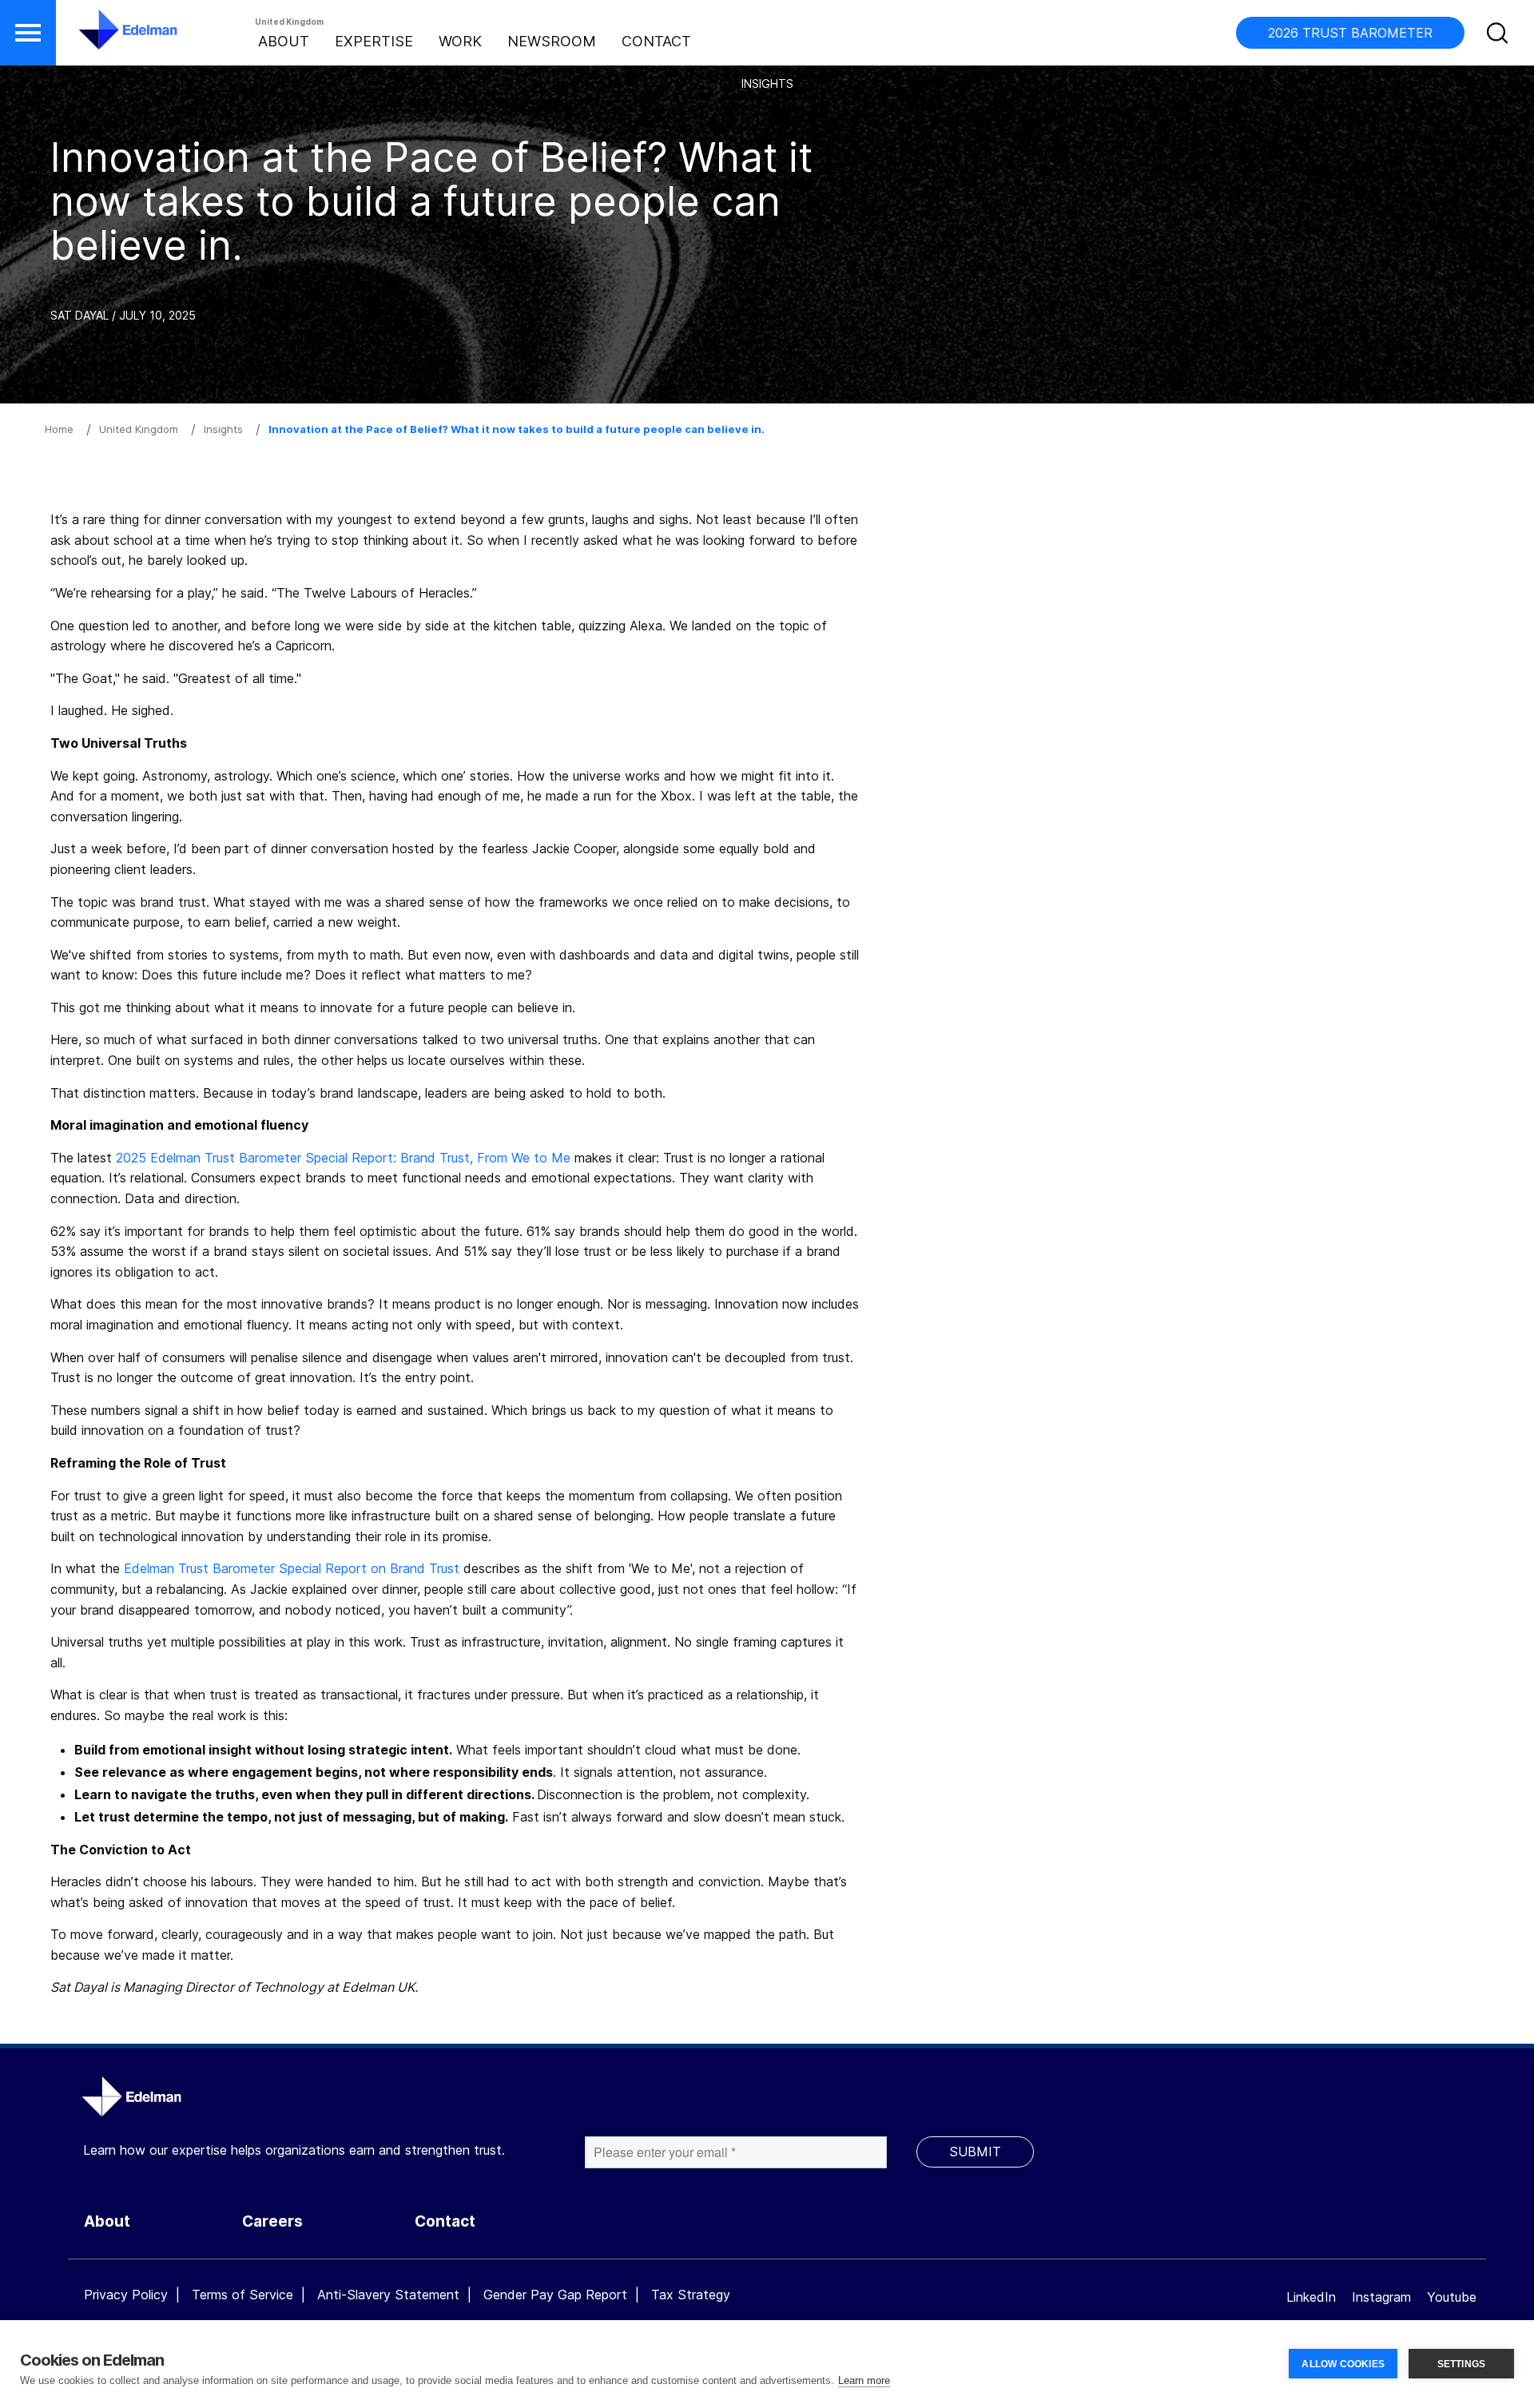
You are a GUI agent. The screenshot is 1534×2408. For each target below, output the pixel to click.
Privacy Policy (126, 2295)
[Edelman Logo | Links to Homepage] (104, 38)
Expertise (374, 41)
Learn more (864, 2380)
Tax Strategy (691, 2295)
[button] (28, 33)
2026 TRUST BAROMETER (1350, 33)
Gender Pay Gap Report (555, 2295)
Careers (272, 2221)
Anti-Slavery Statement (388, 2295)
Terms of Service (242, 2295)
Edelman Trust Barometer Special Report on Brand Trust (294, 1568)
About (284, 41)
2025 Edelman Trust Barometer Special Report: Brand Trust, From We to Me (343, 1158)
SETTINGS (1462, 2364)
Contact (656, 41)
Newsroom (552, 41)
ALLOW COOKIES (1343, 2364)
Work (460, 41)
